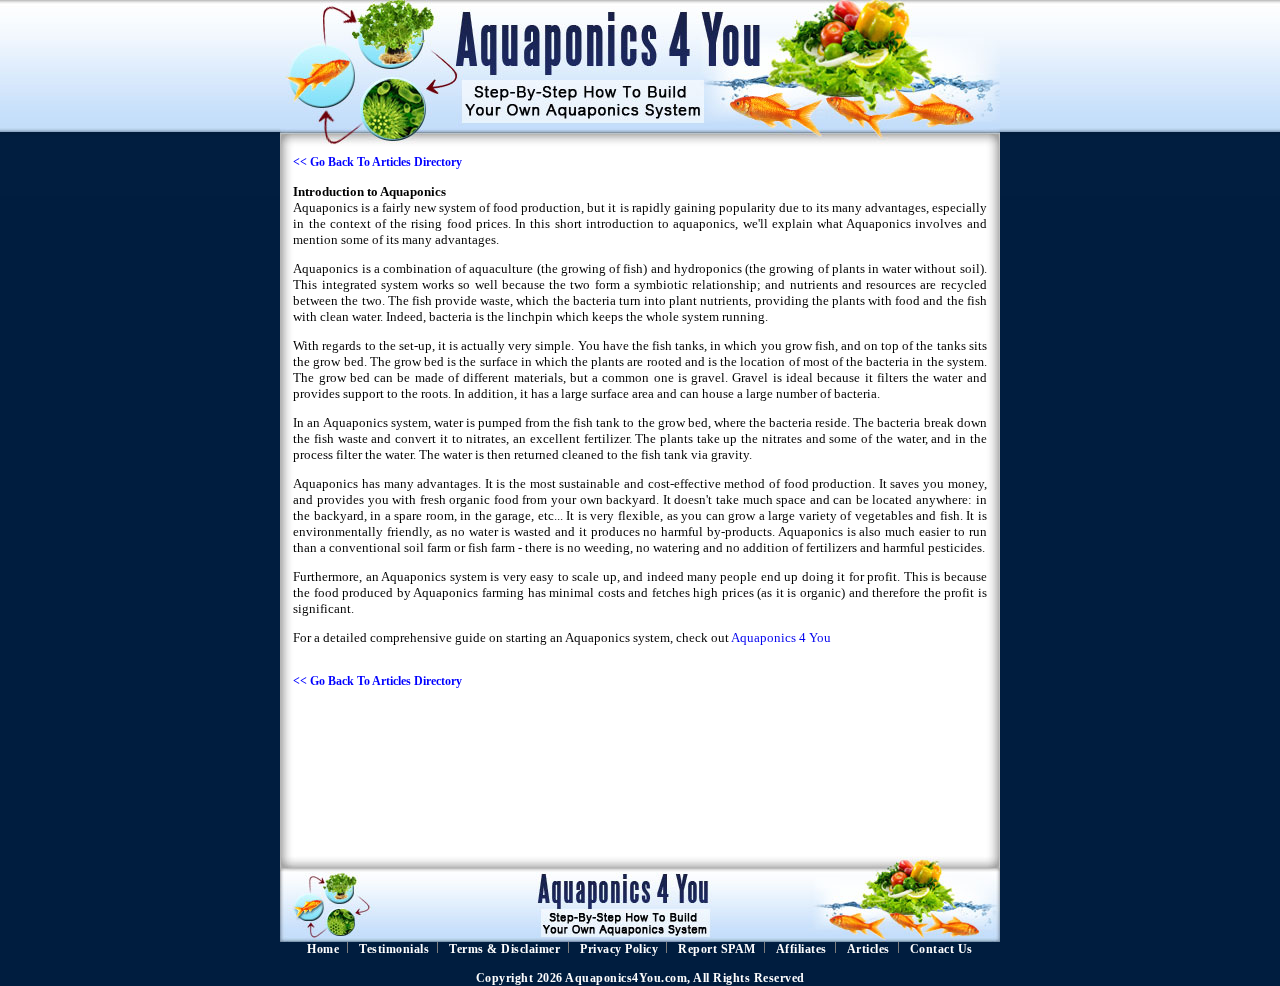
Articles (868, 949)
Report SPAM (717, 949)
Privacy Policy (619, 949)
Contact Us (941, 949)
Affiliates (801, 949)
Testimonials (394, 949)
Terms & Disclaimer (504, 949)
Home (323, 949)
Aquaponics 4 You (781, 637)
